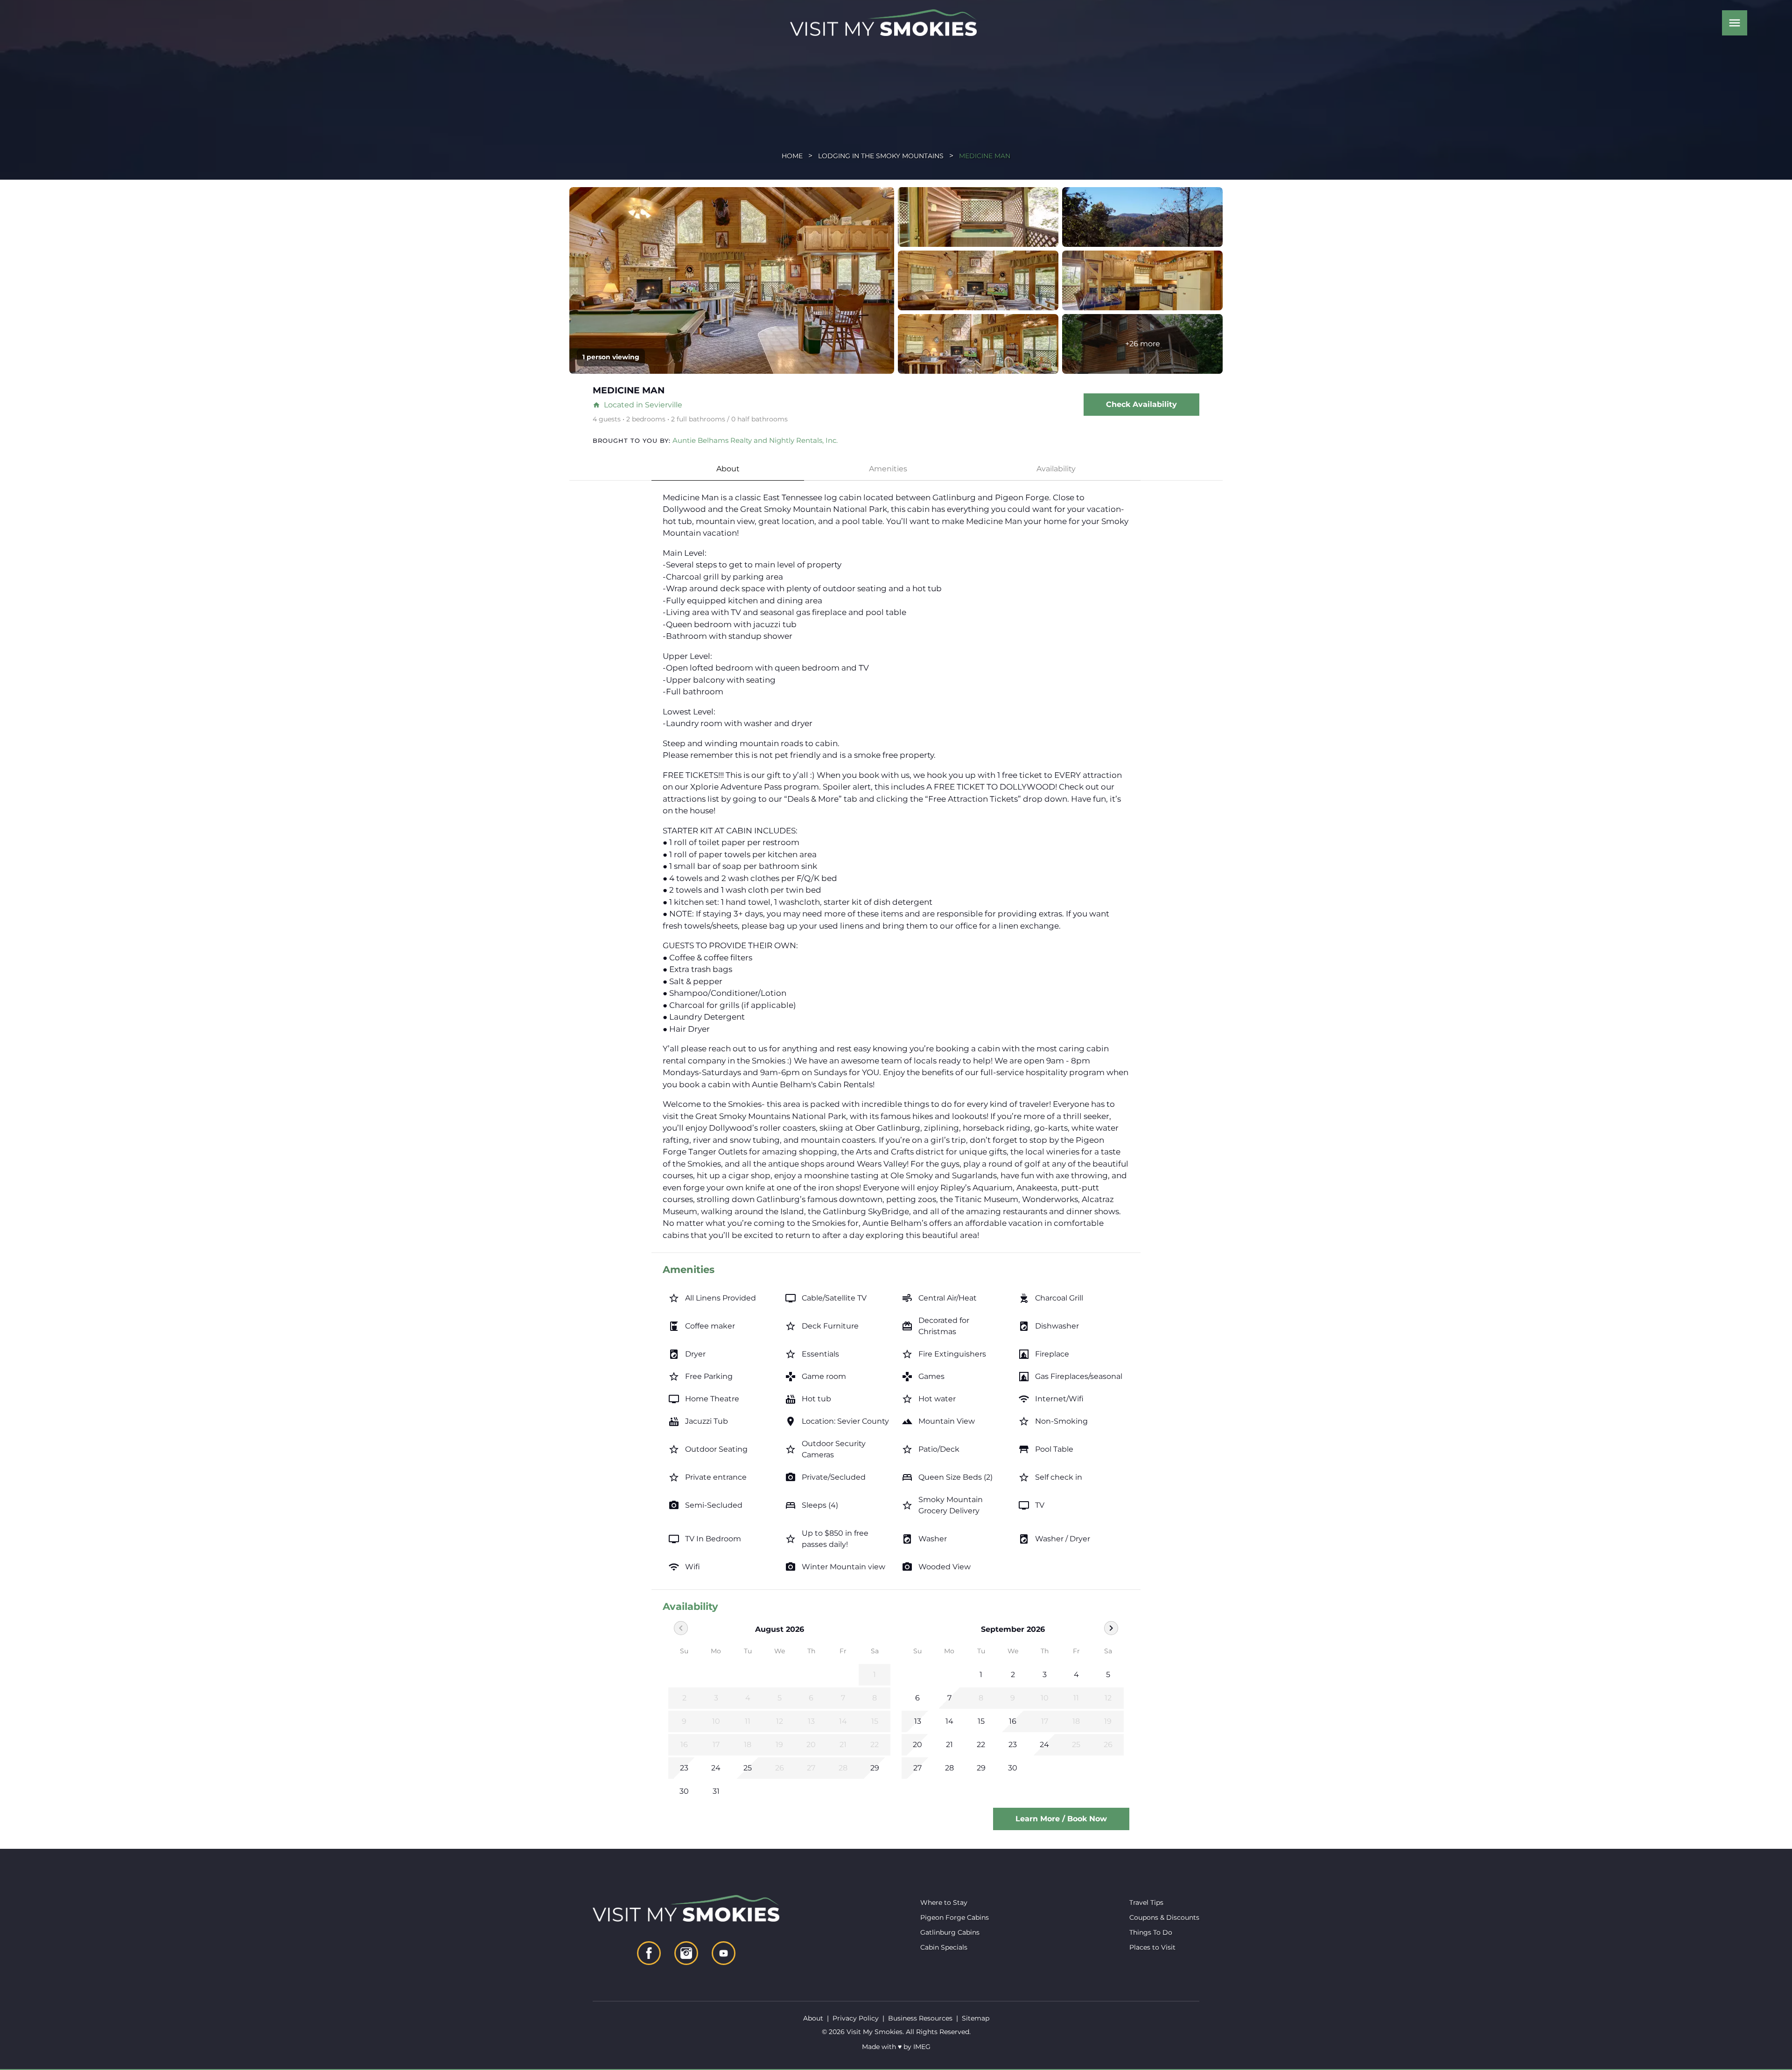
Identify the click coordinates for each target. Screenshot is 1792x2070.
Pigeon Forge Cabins (955, 1917)
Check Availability (1141, 404)
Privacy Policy (856, 2018)
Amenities (888, 469)
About (728, 469)
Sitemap (976, 2018)
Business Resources (920, 2018)
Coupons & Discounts (1164, 1917)
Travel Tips (1146, 1902)
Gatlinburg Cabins (950, 1932)
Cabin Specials (944, 1947)
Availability (1056, 469)
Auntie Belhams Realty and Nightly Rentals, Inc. (755, 440)
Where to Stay (944, 1902)
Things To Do (1151, 1932)
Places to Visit (1152, 1947)
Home (792, 156)
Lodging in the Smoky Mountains (881, 156)
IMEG (922, 2047)
